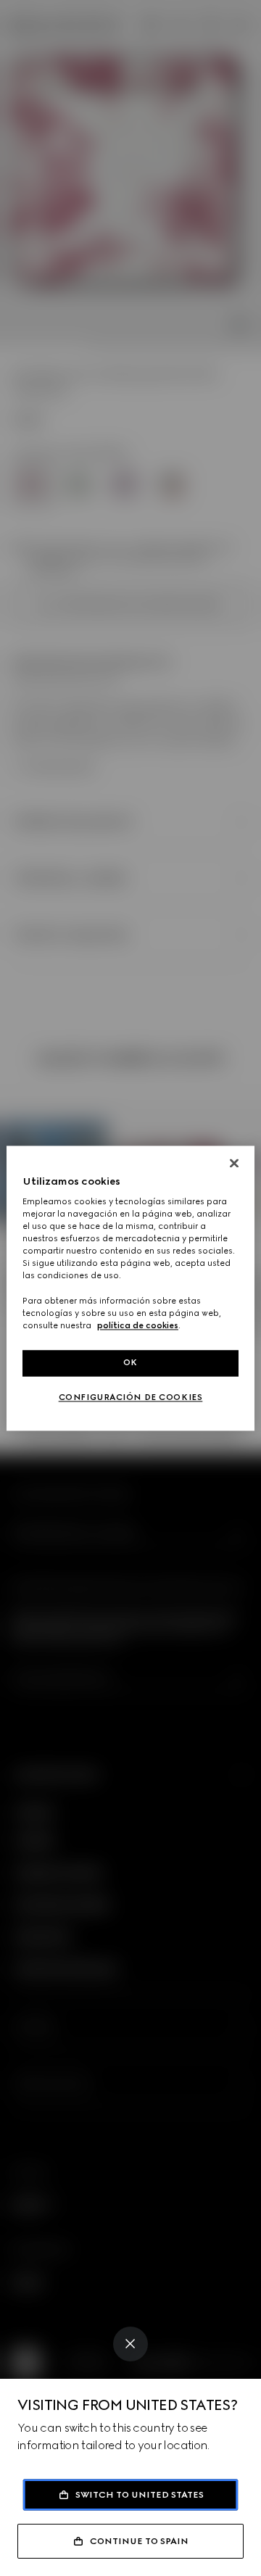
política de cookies (138, 1325)
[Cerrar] (234, 1163)
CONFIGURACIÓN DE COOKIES (131, 1397)
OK (130, 1362)
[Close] (130, 2344)
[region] (130, 1288)
